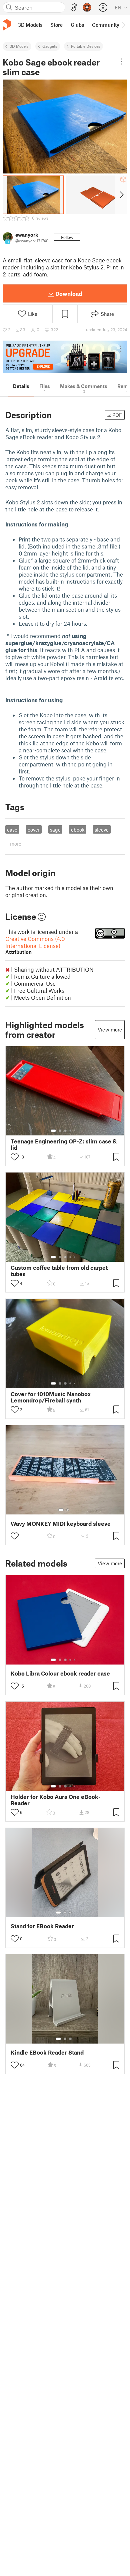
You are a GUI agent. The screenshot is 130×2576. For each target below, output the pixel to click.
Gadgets (50, 46)
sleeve (102, 830)
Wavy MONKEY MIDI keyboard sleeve (61, 1524)
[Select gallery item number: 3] (65, 1131)
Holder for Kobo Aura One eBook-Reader (56, 1800)
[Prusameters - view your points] (87, 7)
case (12, 830)
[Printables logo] (7, 25)
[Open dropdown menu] (122, 62)
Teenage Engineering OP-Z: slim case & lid (64, 1144)
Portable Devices (86, 46)
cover (34, 830)
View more (110, 1029)
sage (55, 830)
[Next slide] (121, 195)
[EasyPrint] (74, 8)
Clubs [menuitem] (77, 25)
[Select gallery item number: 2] (60, 1131)
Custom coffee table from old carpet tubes (59, 1271)
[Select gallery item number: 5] (75, 1131)
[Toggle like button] (15, 1157)
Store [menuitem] (56, 25)
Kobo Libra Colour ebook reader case (60, 1673)
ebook (78, 830)
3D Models (19, 46)
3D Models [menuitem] (30, 25)
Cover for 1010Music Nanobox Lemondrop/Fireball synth (51, 1397)
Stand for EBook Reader (42, 1926)
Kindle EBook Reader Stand (47, 2052)
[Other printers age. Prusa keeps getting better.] (65, 357)
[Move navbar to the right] (123, 25)
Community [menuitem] (106, 25)
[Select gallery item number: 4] (71, 1131)
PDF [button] (117, 415)
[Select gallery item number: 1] (53, 1131)
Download (69, 293)
